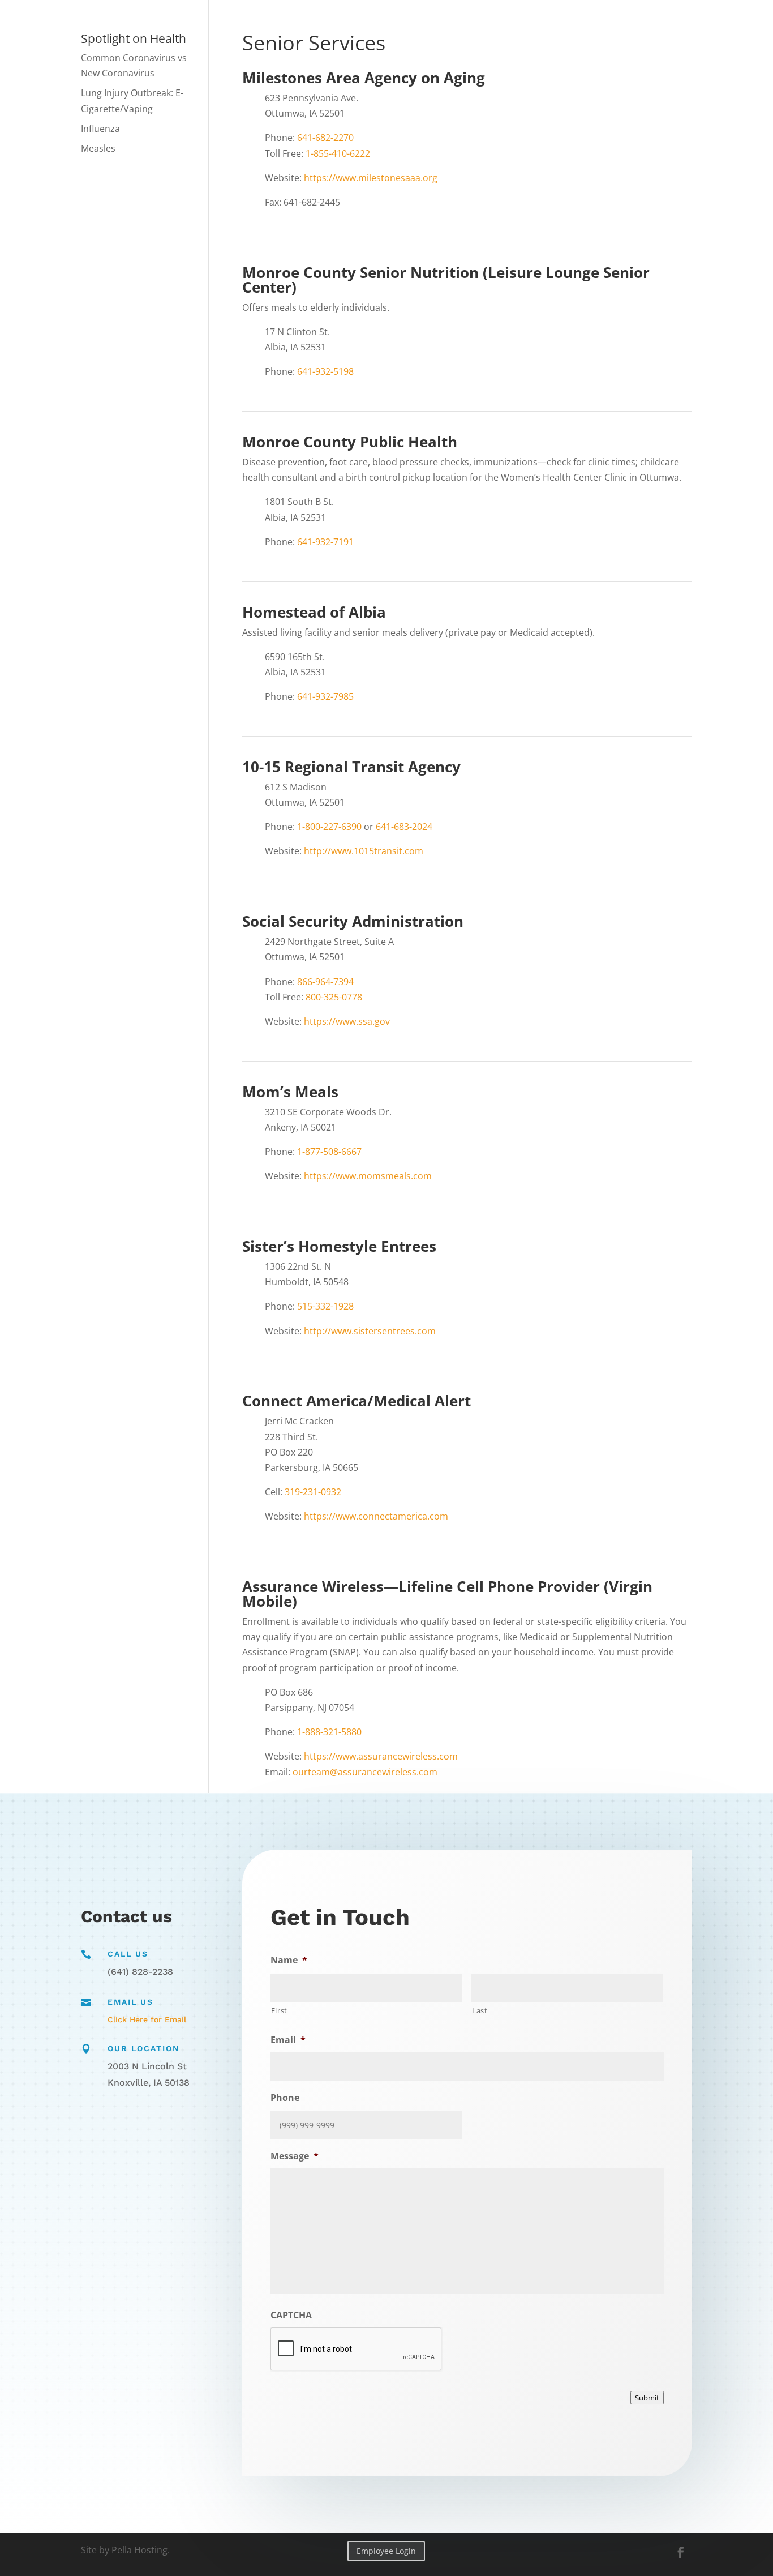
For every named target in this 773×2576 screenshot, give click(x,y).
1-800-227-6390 (329, 827)
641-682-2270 (325, 138)
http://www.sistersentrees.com (370, 1331)
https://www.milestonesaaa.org (371, 178)
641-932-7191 (325, 542)
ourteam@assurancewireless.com (365, 1772)
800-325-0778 (334, 997)
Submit (647, 2398)
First (279, 2010)
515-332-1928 (325, 1306)
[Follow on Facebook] (681, 2552)
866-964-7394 (325, 982)
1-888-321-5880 (329, 1732)
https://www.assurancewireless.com (381, 1756)
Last (480, 2010)
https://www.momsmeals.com (368, 1176)
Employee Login (386, 2551)
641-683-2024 (404, 827)
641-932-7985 (325, 696)
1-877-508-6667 (329, 1152)
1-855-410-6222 (338, 153)
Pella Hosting (139, 2550)
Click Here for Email (147, 2019)
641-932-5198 (325, 371)
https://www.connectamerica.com (376, 1516)
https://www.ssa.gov (347, 1021)
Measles (98, 148)
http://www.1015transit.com (364, 851)
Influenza (100, 129)
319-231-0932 (313, 1492)
